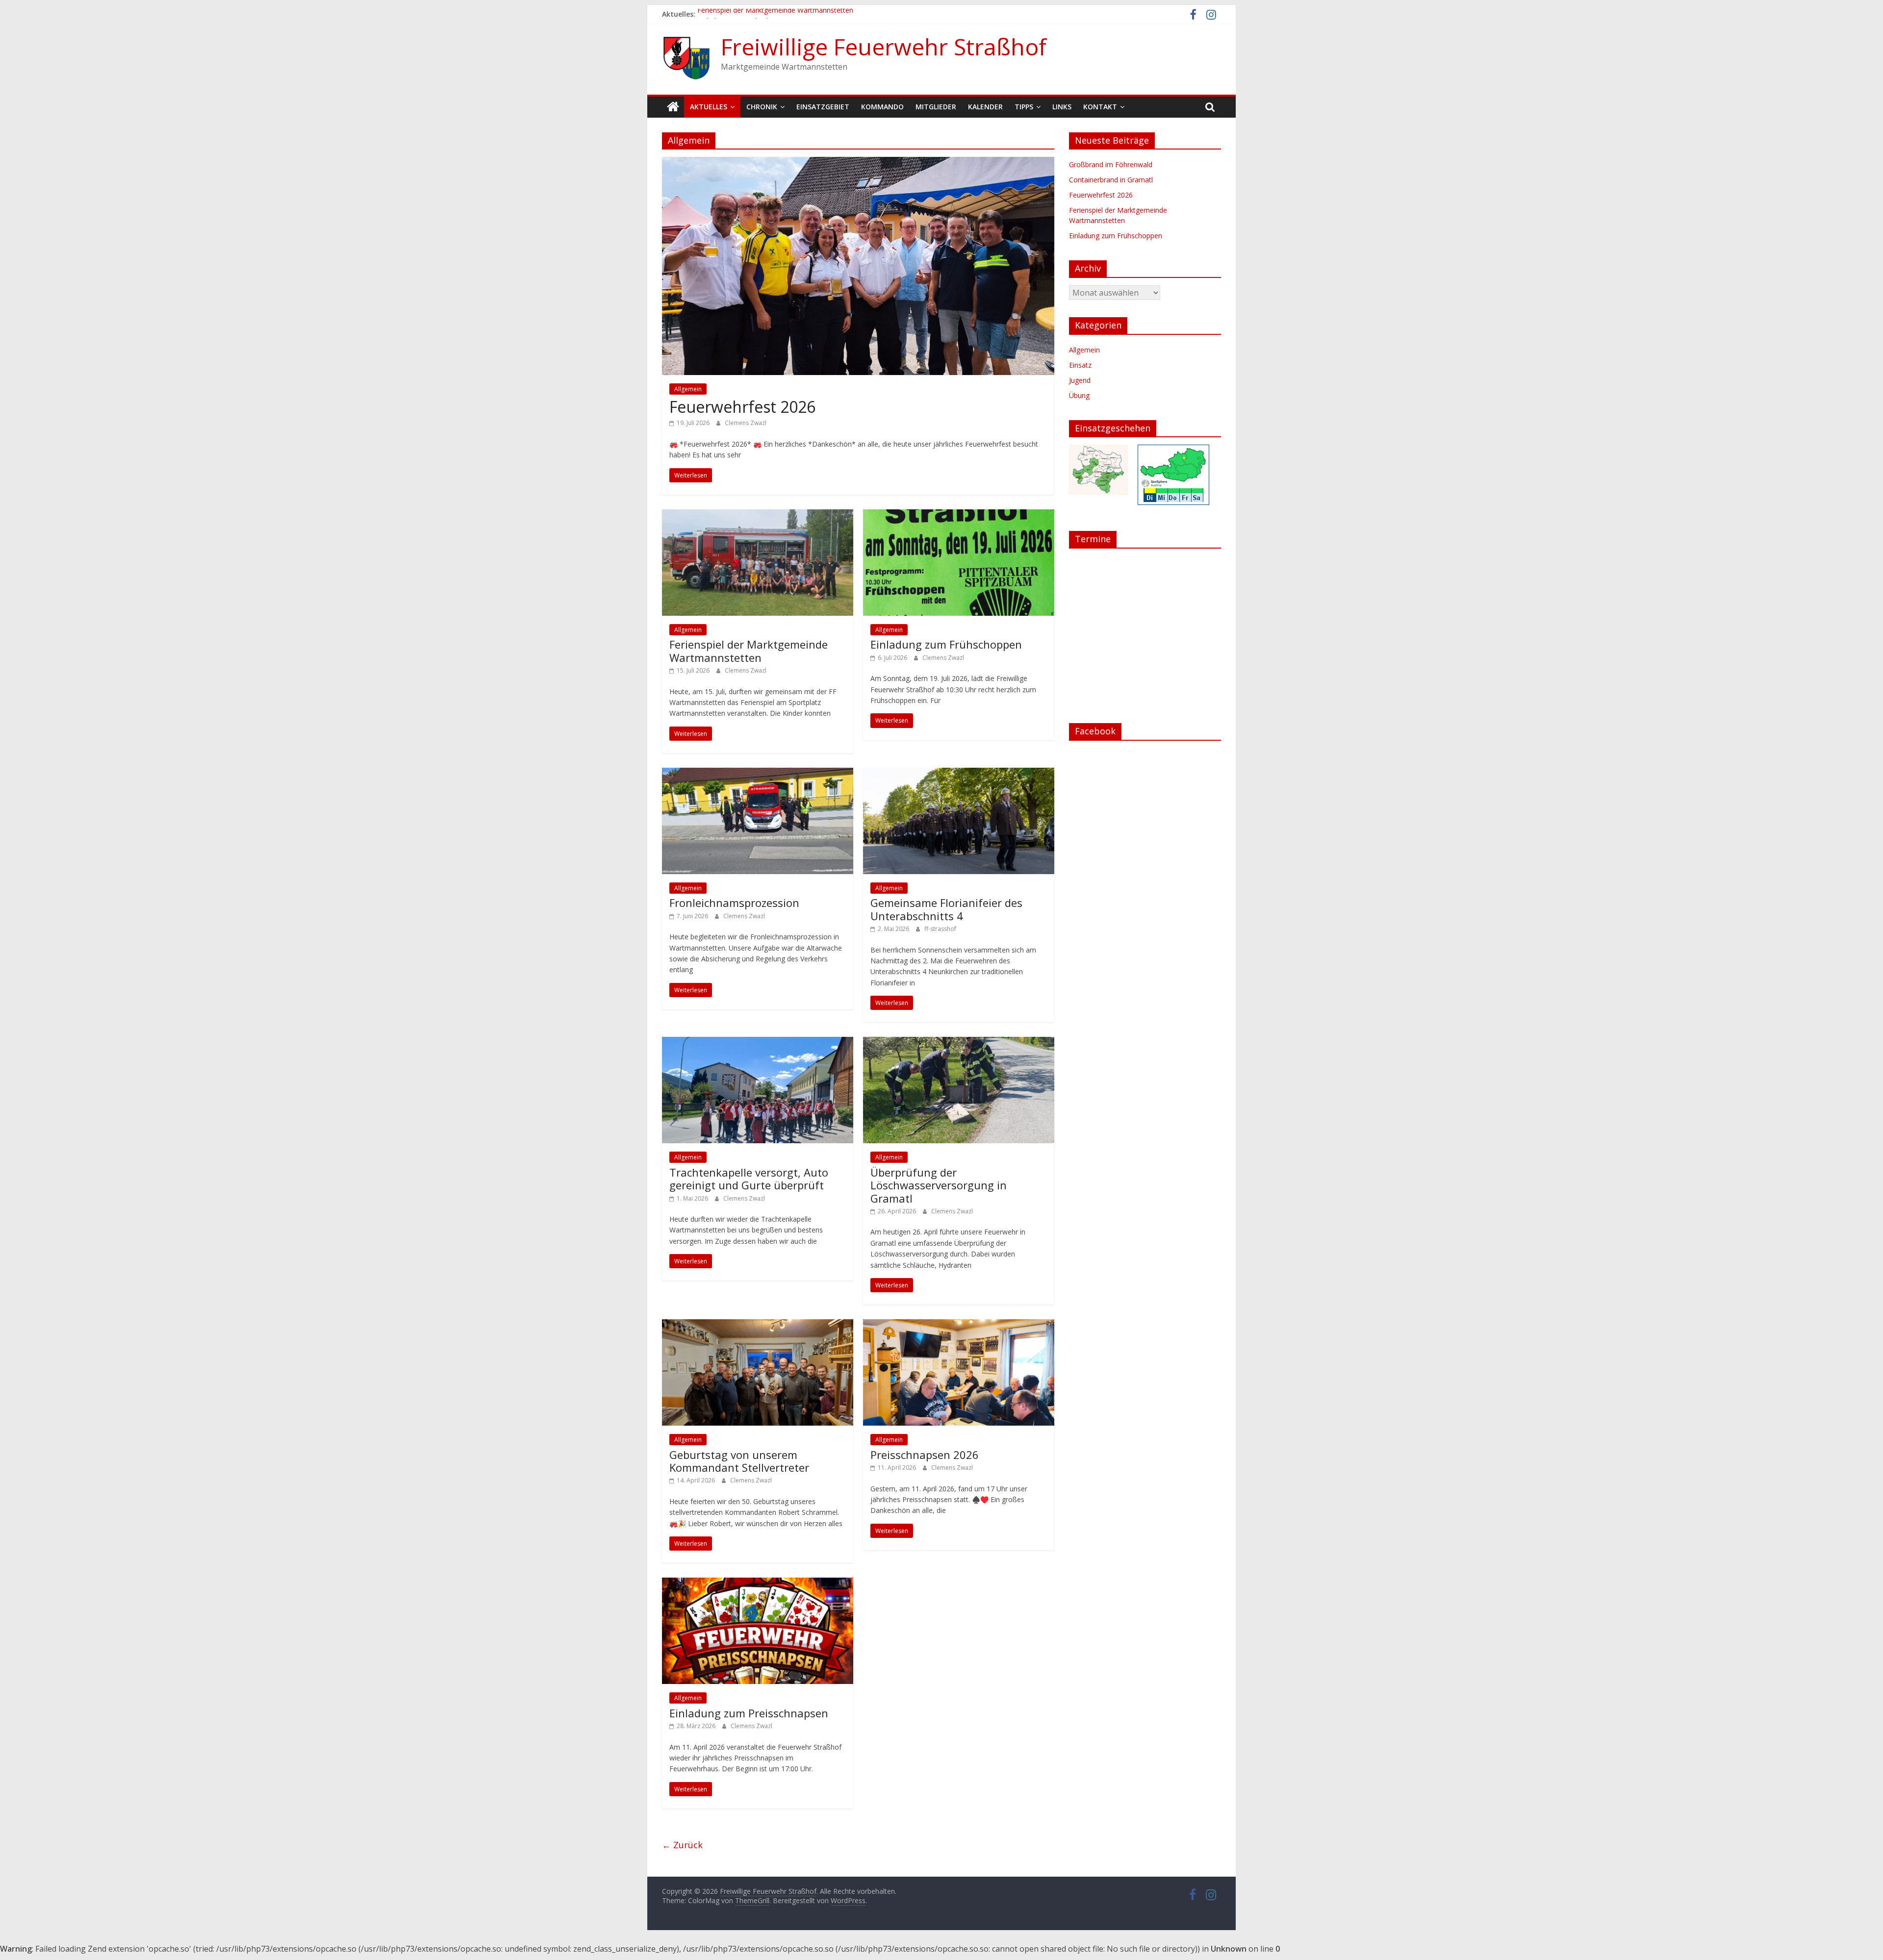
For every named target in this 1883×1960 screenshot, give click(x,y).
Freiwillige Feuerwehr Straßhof (884, 47)
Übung (1079, 395)
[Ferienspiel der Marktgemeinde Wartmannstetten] (758, 515)
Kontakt (1100, 107)
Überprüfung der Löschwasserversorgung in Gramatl (939, 1185)
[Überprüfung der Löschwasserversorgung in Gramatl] (959, 1043)
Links (1062, 107)
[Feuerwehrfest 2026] (858, 163)
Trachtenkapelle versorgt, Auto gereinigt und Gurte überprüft (749, 1179)
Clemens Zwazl (746, 423)
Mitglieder (936, 107)
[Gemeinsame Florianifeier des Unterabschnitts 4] (959, 774)
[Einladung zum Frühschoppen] (959, 515)
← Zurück (682, 1845)
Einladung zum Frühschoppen (946, 644)
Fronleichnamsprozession (734, 903)
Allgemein (688, 389)
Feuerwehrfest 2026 (742, 407)
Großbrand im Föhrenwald (1111, 164)
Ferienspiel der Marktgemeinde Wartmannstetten (775, 14)
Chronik (762, 107)
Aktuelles (709, 107)
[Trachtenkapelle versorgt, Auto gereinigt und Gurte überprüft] (758, 1043)
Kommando (882, 107)
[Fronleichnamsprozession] (758, 774)
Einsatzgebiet (823, 107)
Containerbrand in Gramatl (1111, 180)
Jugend (1080, 380)
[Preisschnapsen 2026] (959, 1325)
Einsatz (1080, 365)
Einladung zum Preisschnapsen (749, 1713)
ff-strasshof (940, 929)
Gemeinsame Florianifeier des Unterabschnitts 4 (946, 909)
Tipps (1024, 107)
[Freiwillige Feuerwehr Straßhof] (673, 107)
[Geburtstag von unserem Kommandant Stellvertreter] (758, 1325)
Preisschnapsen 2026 (925, 1455)
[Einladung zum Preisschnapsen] (758, 1583)
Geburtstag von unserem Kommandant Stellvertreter (739, 1461)
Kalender (985, 107)
